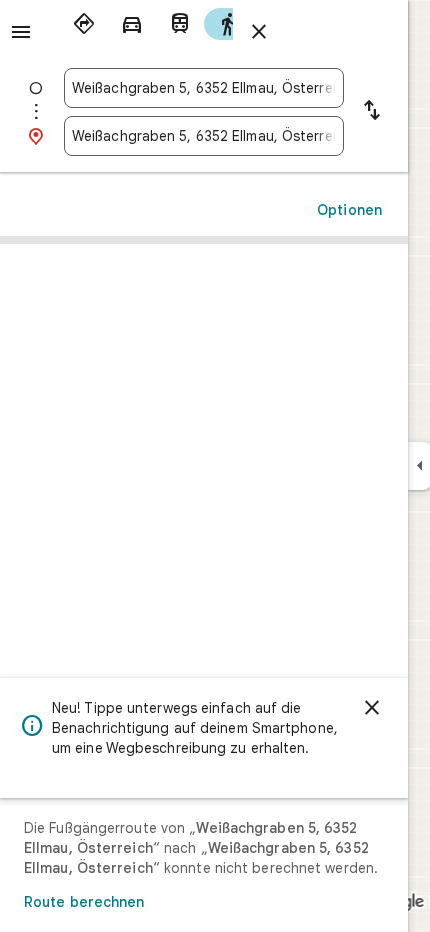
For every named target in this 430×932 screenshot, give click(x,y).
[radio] (84, 24)
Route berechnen (84, 902)
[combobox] (204, 88)
